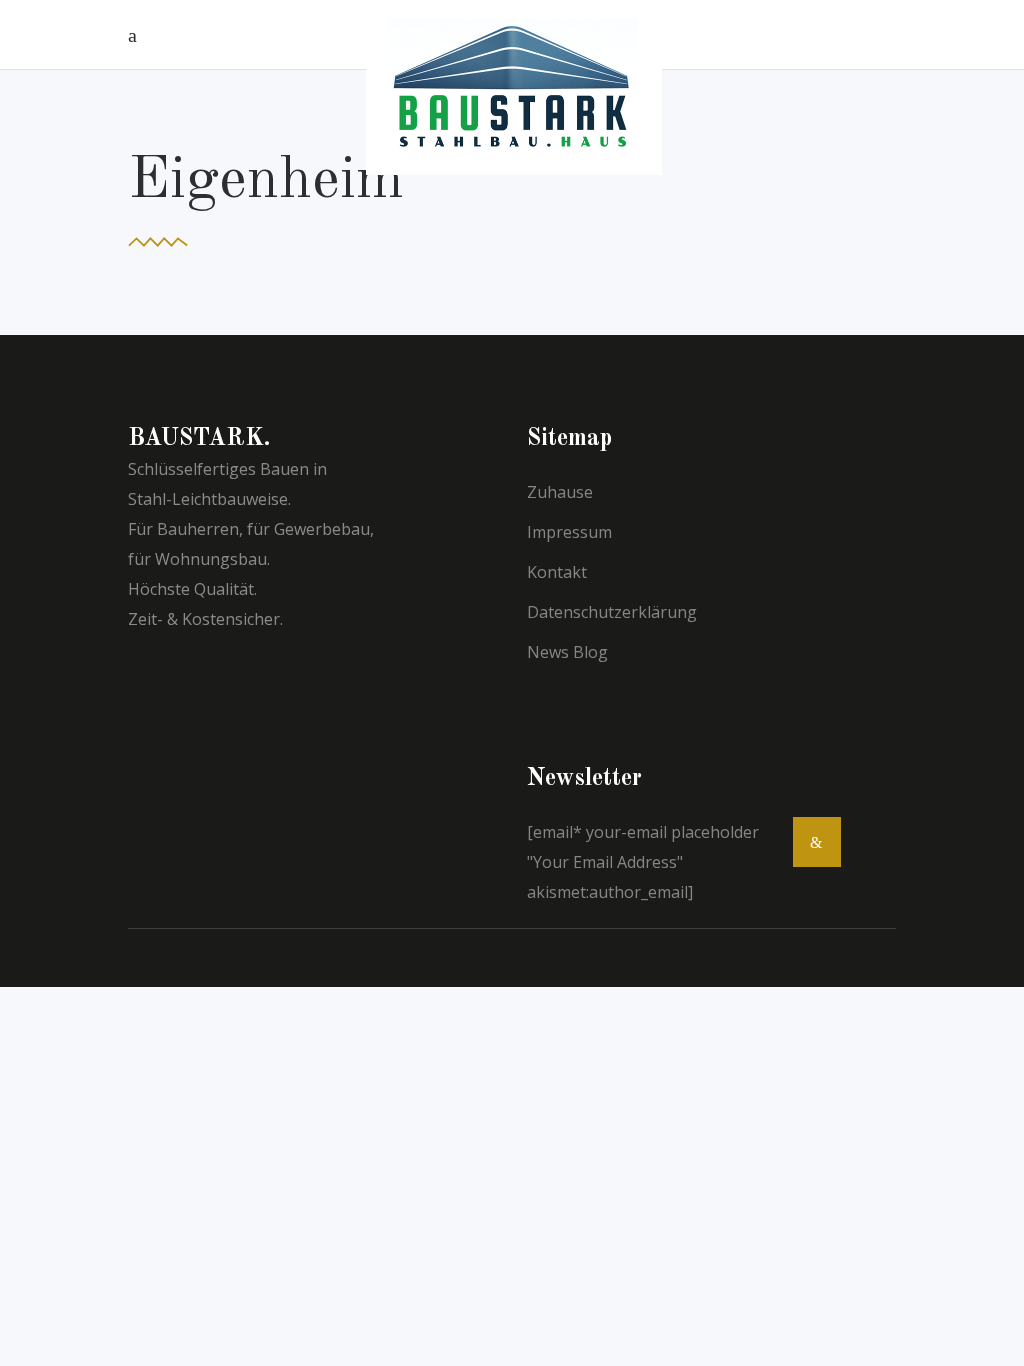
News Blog (567, 652)
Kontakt (557, 572)
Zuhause (560, 492)
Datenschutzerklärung (612, 612)
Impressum (569, 532)
